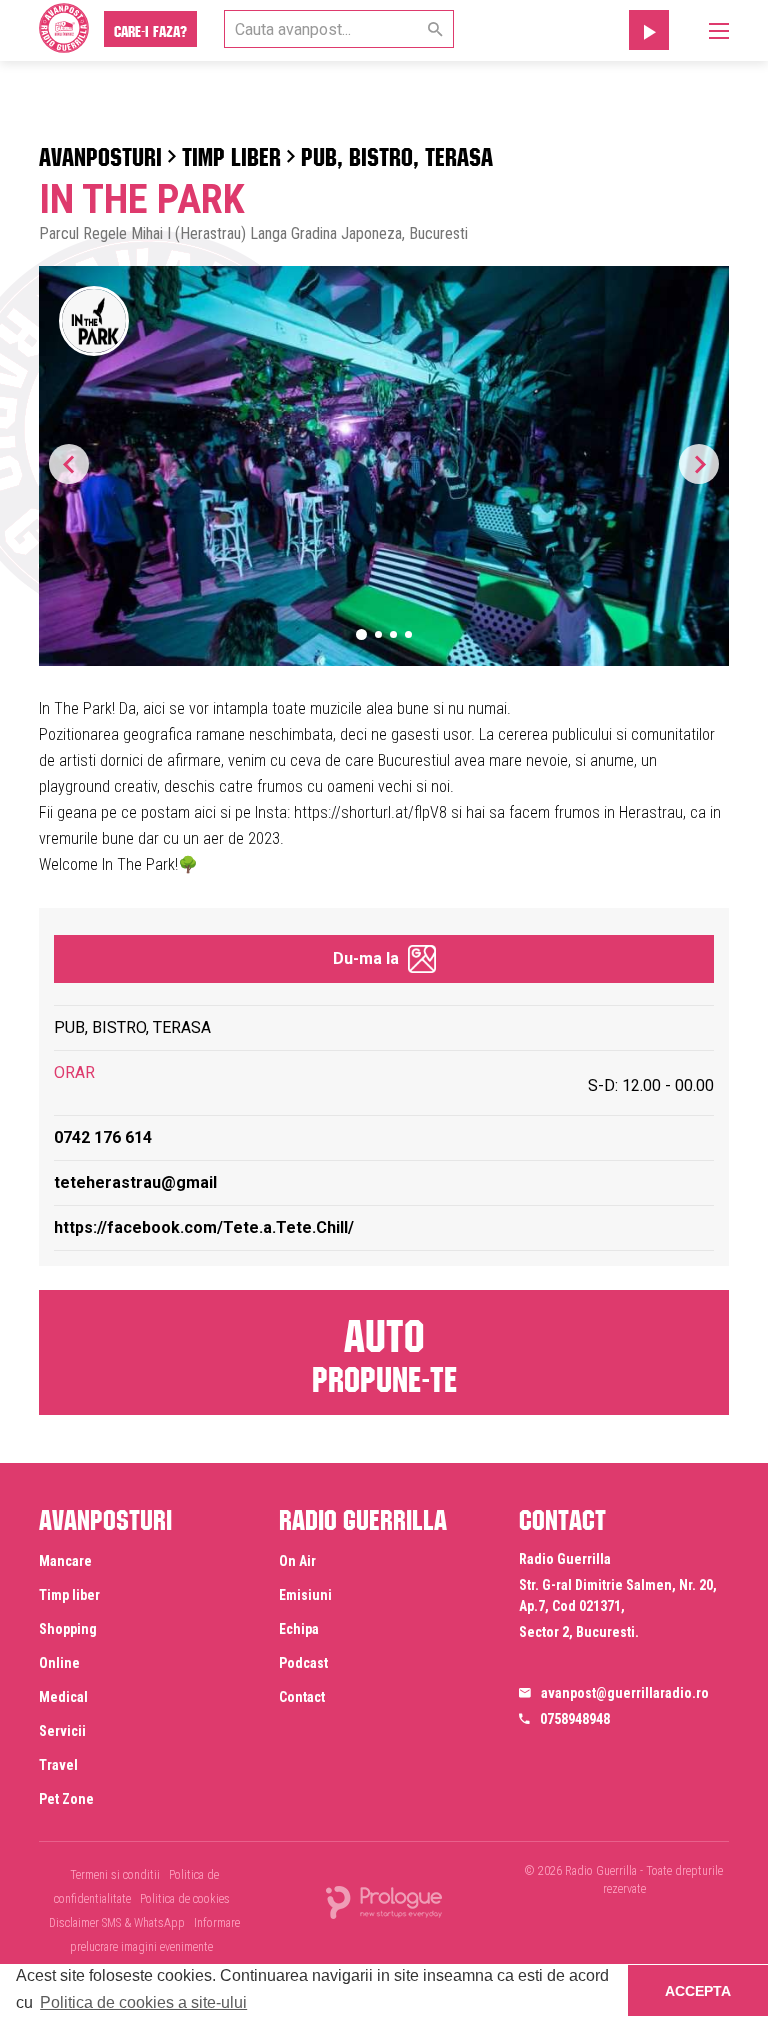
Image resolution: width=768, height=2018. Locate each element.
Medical (63, 1697)
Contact (302, 1697)
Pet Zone (66, 1799)
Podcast (303, 1663)
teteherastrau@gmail (135, 1182)
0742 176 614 (103, 1137)
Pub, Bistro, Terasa (397, 153)
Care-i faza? (150, 29)
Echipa (299, 1629)
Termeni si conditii (115, 1875)
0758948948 (575, 1719)
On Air (297, 1561)
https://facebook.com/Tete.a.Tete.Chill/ (204, 1227)
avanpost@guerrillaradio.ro (625, 1693)
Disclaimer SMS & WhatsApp (117, 1923)
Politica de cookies (185, 1899)
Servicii (62, 1731)
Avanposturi (100, 153)
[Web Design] (384, 1901)
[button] (699, 464)
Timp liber (231, 153)
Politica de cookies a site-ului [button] (143, 2002)
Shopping (68, 1629)
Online (59, 1663)
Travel (58, 1765)
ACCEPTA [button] (698, 1991)
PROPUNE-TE (384, 1351)
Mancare (65, 1561)
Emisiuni (305, 1595)
